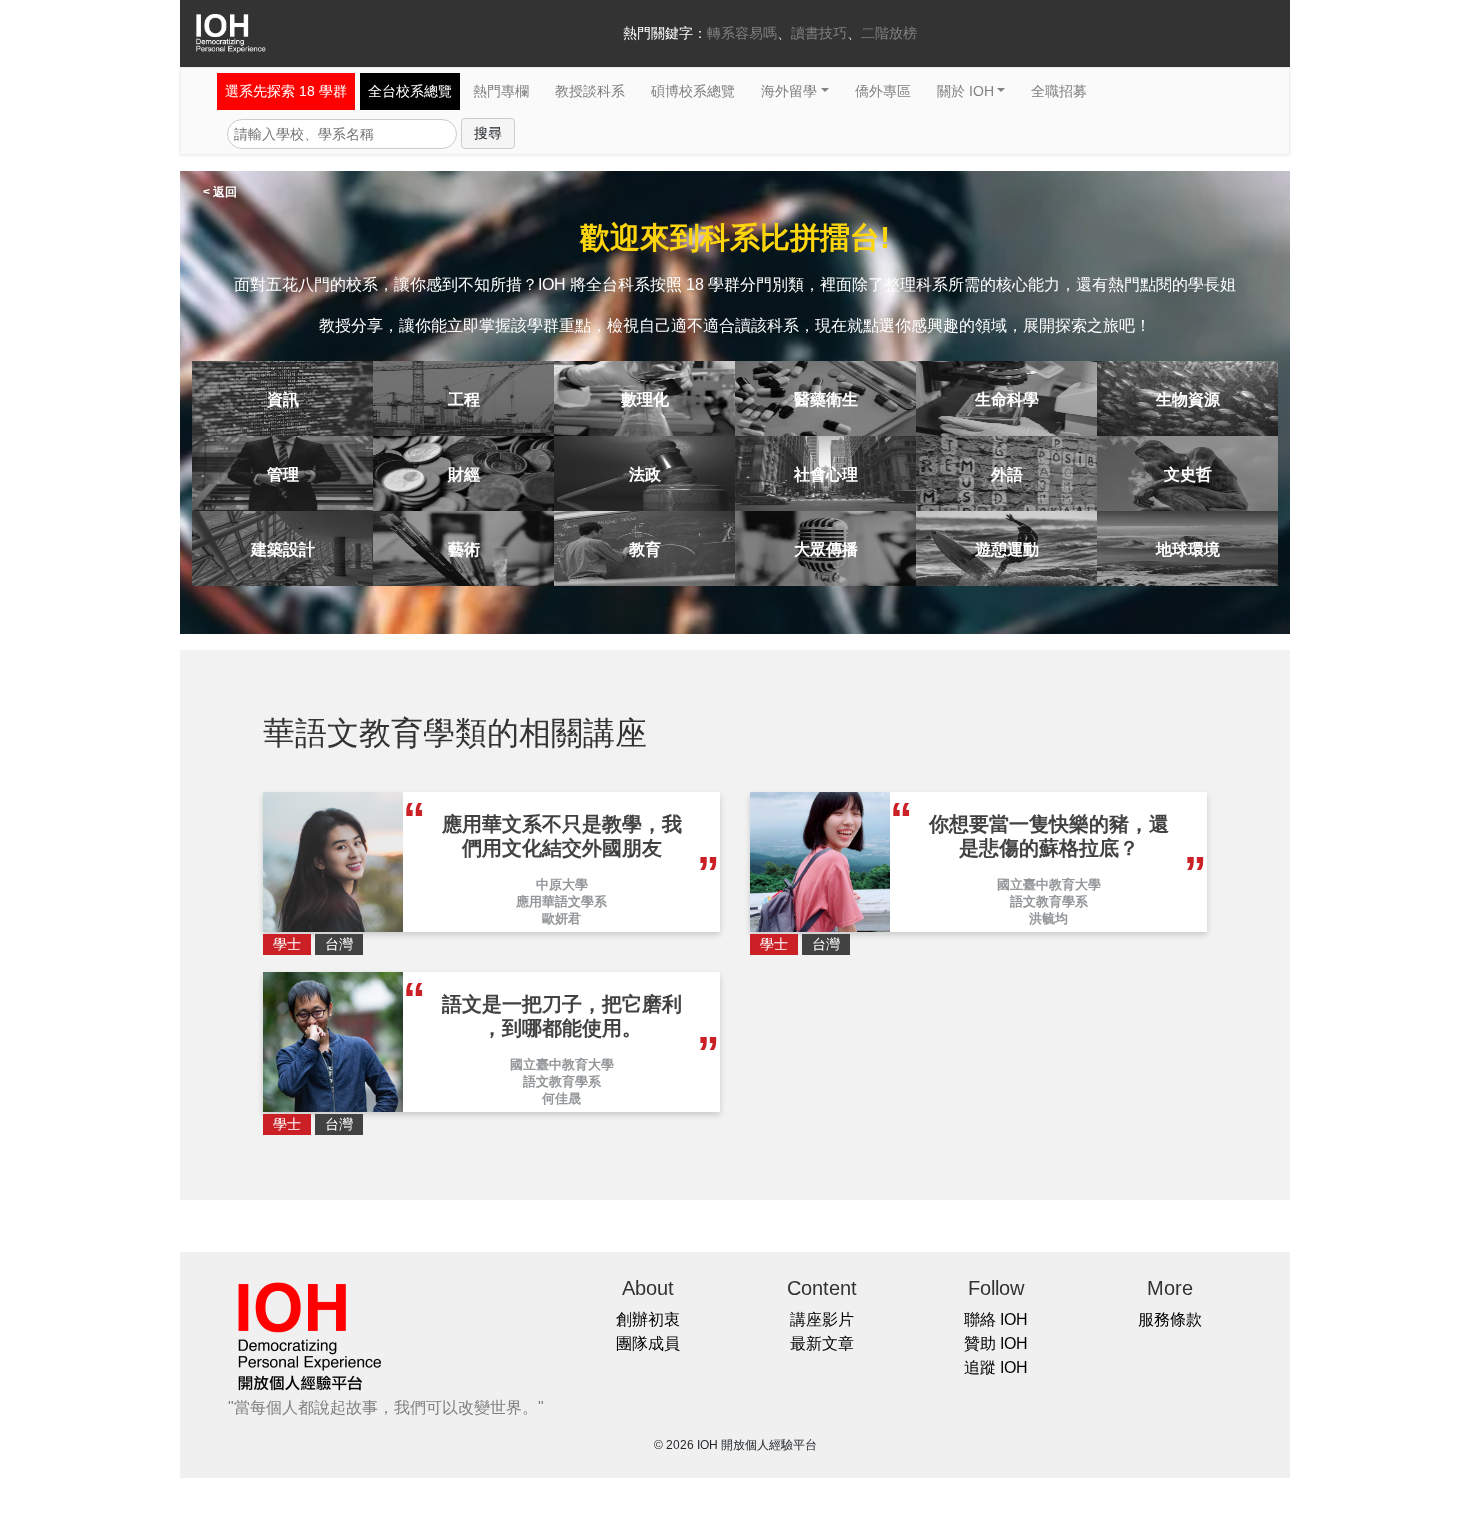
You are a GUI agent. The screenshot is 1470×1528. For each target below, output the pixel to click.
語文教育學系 (1049, 901)
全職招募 (1059, 91)
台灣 (339, 944)
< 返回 (220, 192)
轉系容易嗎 (742, 33)
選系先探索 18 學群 (286, 91)
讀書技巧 (819, 33)
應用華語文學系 (561, 901)
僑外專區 (883, 91)
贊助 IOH (996, 1343)
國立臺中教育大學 (1049, 884)
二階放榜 (889, 33)
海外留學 (789, 91)
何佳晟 (561, 1098)
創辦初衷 (648, 1319)
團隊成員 (648, 1343)
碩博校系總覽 (693, 91)
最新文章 (822, 1343)
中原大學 (562, 884)
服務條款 (1170, 1319)
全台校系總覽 (410, 91)
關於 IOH (965, 91)
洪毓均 (1048, 918)
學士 (287, 944)
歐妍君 (561, 918)
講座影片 (822, 1319)
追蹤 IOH (996, 1367)
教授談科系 (590, 91)
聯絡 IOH (996, 1319)
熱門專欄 (501, 91)
